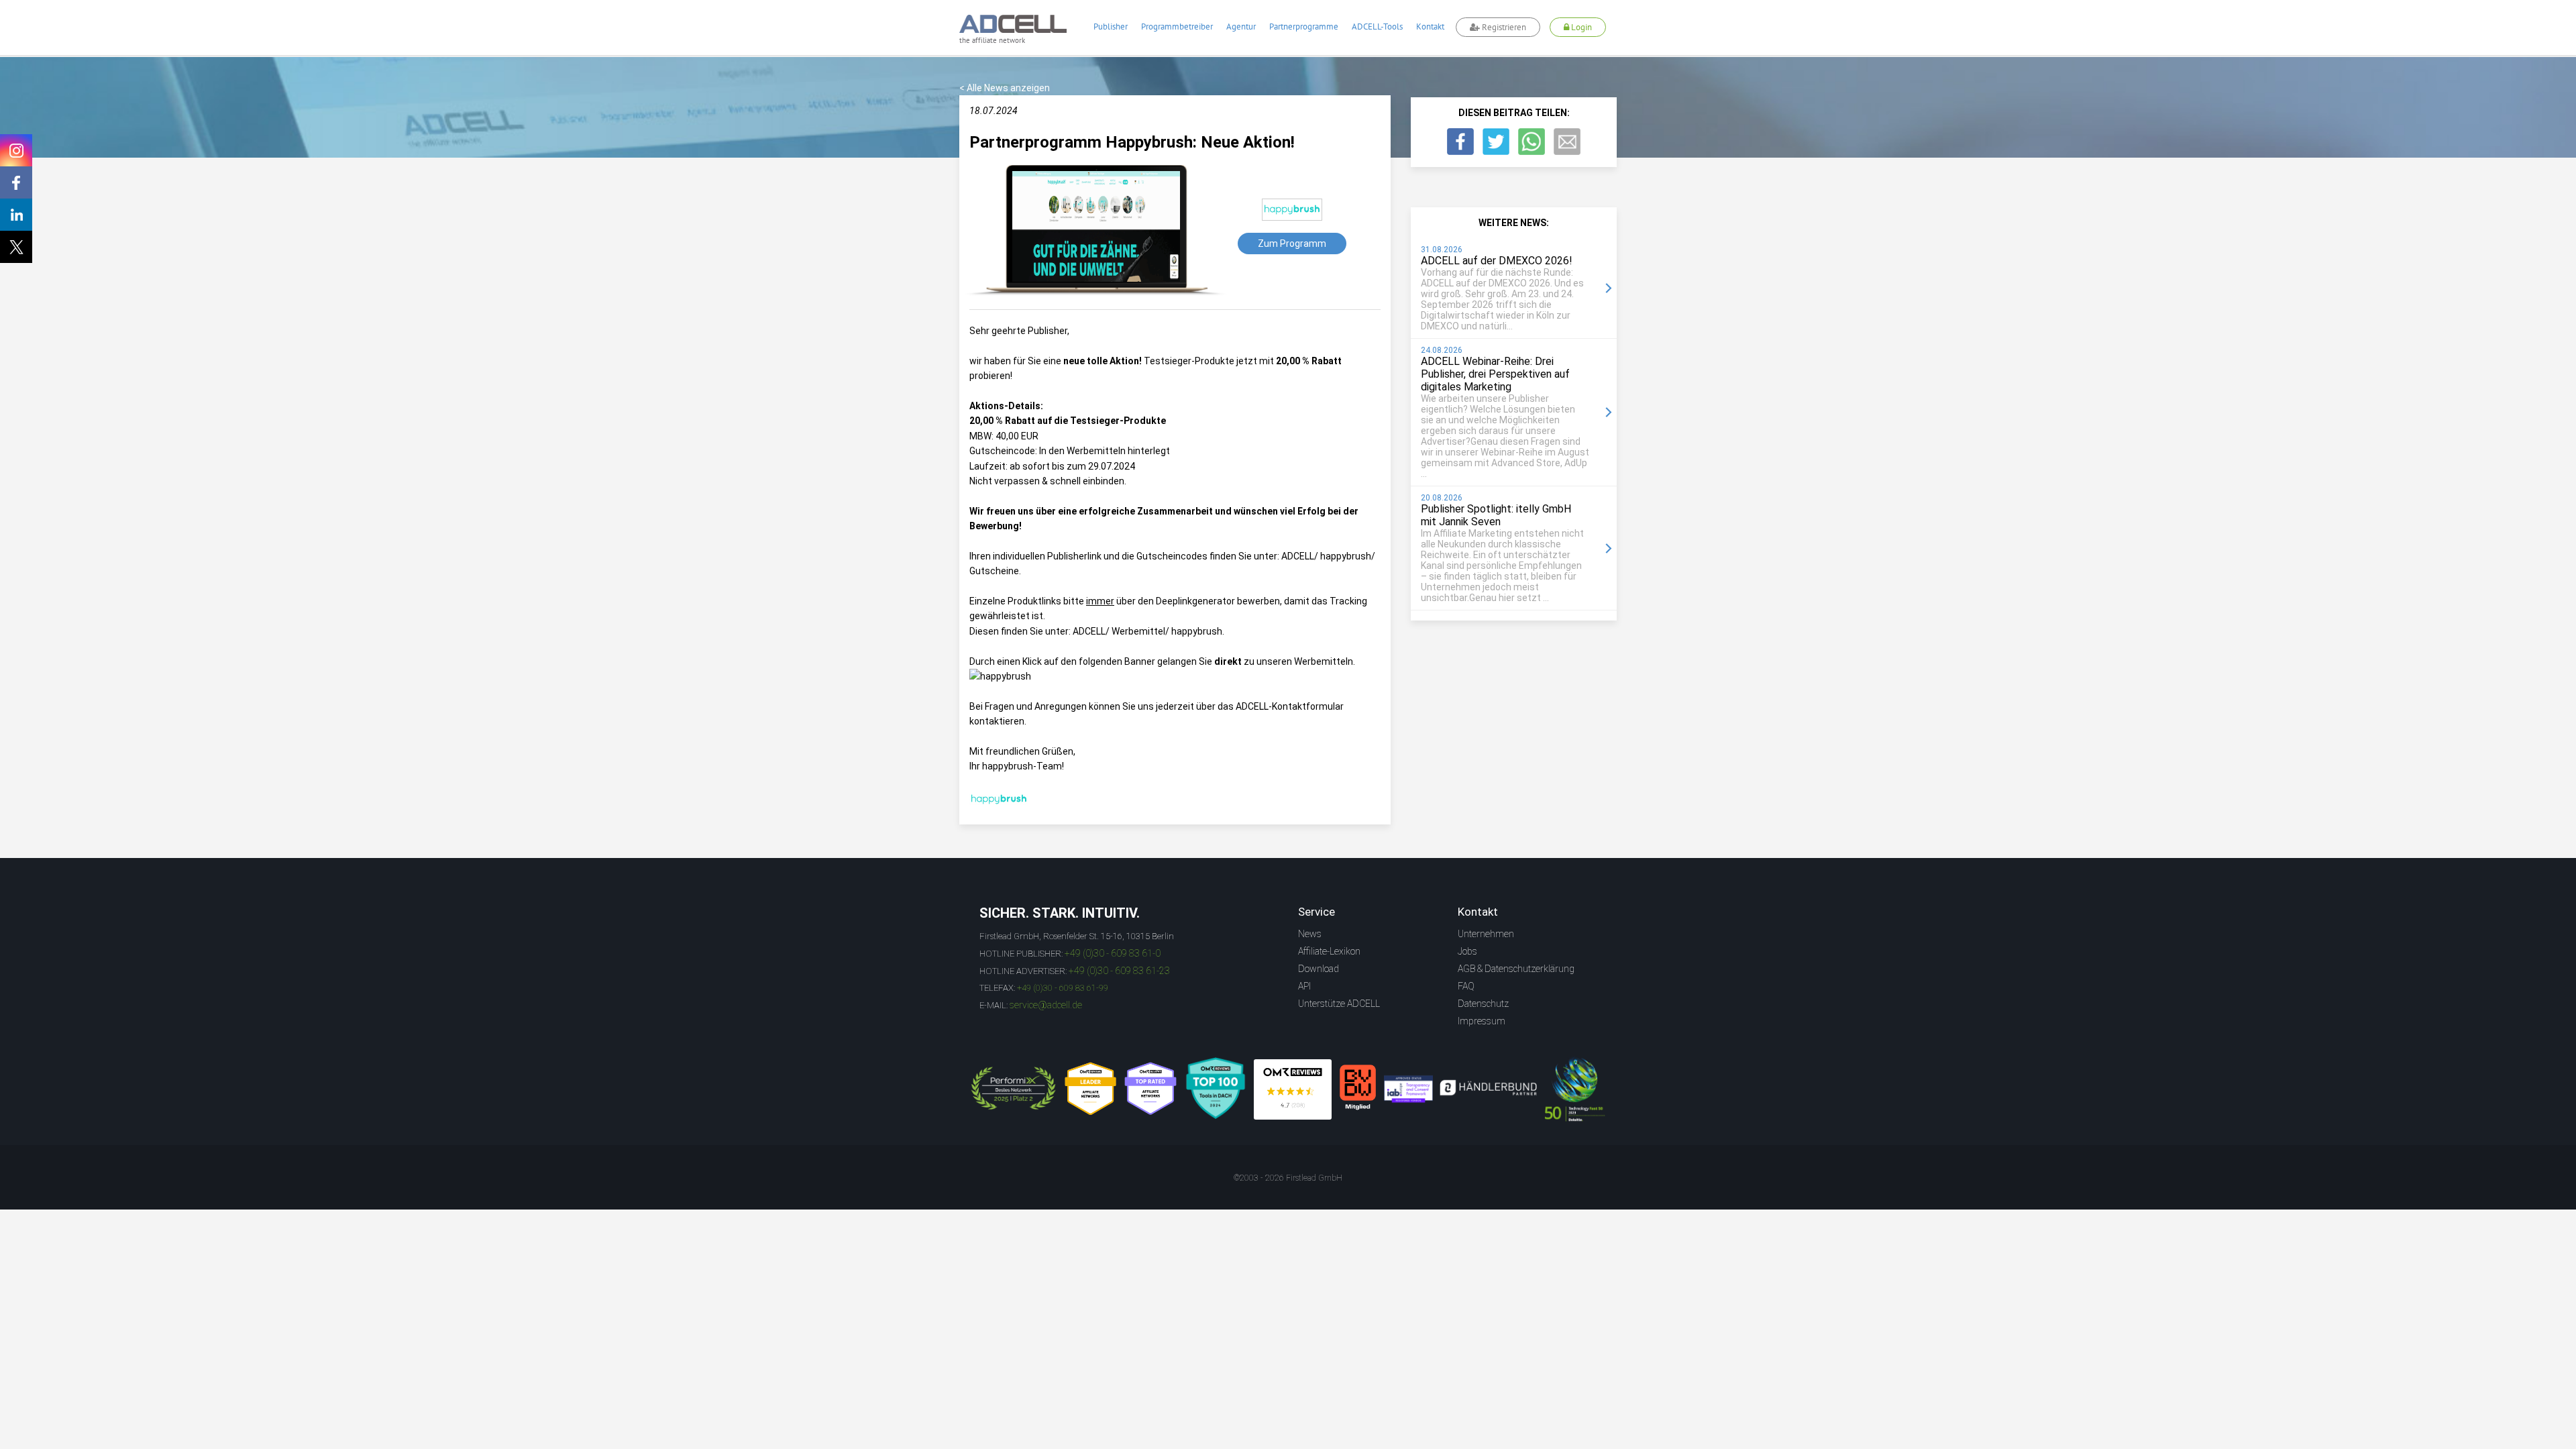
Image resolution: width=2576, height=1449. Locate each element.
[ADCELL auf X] (16, 247)
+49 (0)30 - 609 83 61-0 (1113, 953)
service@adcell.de (1046, 1005)
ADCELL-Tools (1377, 26)
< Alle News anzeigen (1005, 88)
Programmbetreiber (1177, 26)
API (1304, 986)
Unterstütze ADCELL (1339, 1004)
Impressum (1482, 1021)
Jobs (1467, 951)
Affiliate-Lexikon (1329, 951)
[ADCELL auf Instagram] (16, 150)
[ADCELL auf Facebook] (16, 182)
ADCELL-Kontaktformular (1290, 706)
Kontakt (1430, 26)
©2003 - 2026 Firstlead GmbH (1288, 1178)
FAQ (1466, 986)
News (1310, 934)
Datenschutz (1483, 1004)
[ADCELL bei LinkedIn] (16, 215)
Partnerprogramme (1304, 26)
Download (1319, 969)
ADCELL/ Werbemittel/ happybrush (1147, 631)
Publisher (1111, 26)
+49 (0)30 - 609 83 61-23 (1119, 971)
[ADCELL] (1293, 1089)
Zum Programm (1292, 244)
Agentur (1241, 26)
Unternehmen (1486, 934)
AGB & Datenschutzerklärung (1516, 969)
